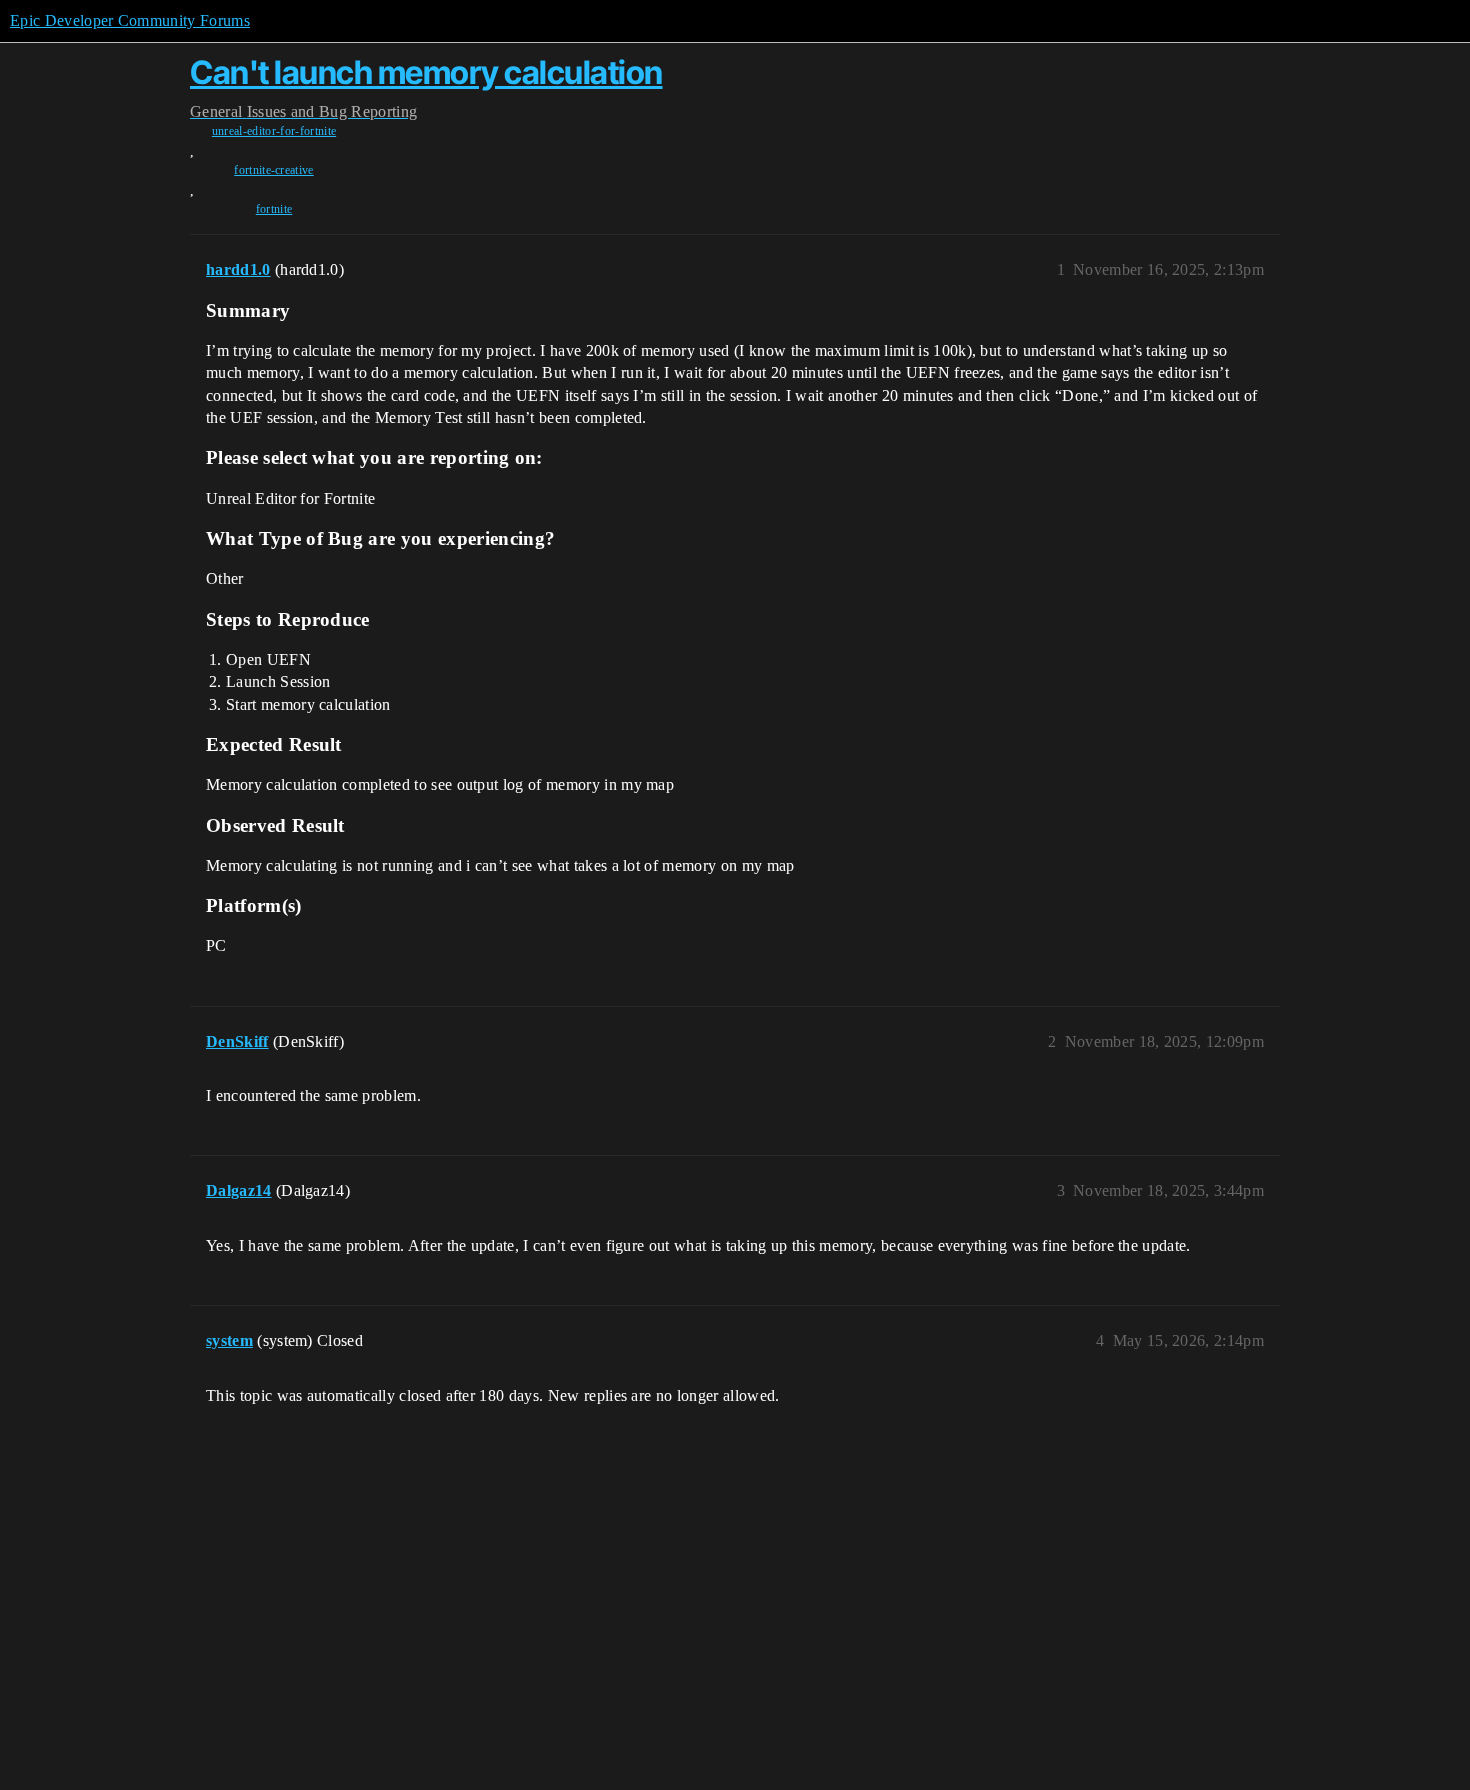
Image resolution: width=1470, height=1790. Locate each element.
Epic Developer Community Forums (130, 20)
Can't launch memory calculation (426, 72)
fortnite (274, 209)
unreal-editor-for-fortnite (274, 131)
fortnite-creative (273, 170)
